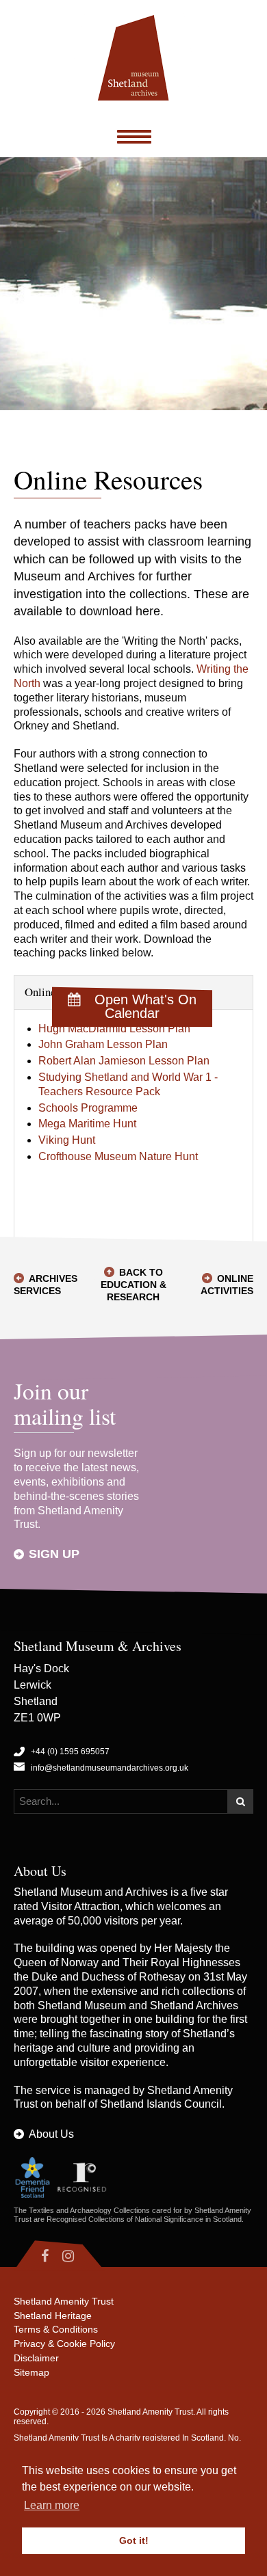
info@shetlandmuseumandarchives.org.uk (110, 1768)
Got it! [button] (134, 2540)
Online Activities (227, 1285)
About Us (51, 2134)
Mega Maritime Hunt (87, 1124)
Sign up (54, 1554)
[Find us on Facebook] (35, 2256)
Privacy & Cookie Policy (64, 2344)
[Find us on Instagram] (80, 2256)
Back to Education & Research (133, 1285)
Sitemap (31, 2372)
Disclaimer (36, 2358)
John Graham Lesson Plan (103, 1044)
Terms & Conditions (56, 2329)
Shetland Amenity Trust (64, 2301)
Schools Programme (88, 1108)
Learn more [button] (52, 2505)
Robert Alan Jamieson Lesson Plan (124, 1061)
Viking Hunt (67, 1140)
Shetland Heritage (53, 2316)
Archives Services (46, 1285)
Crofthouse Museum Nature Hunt (118, 1156)
